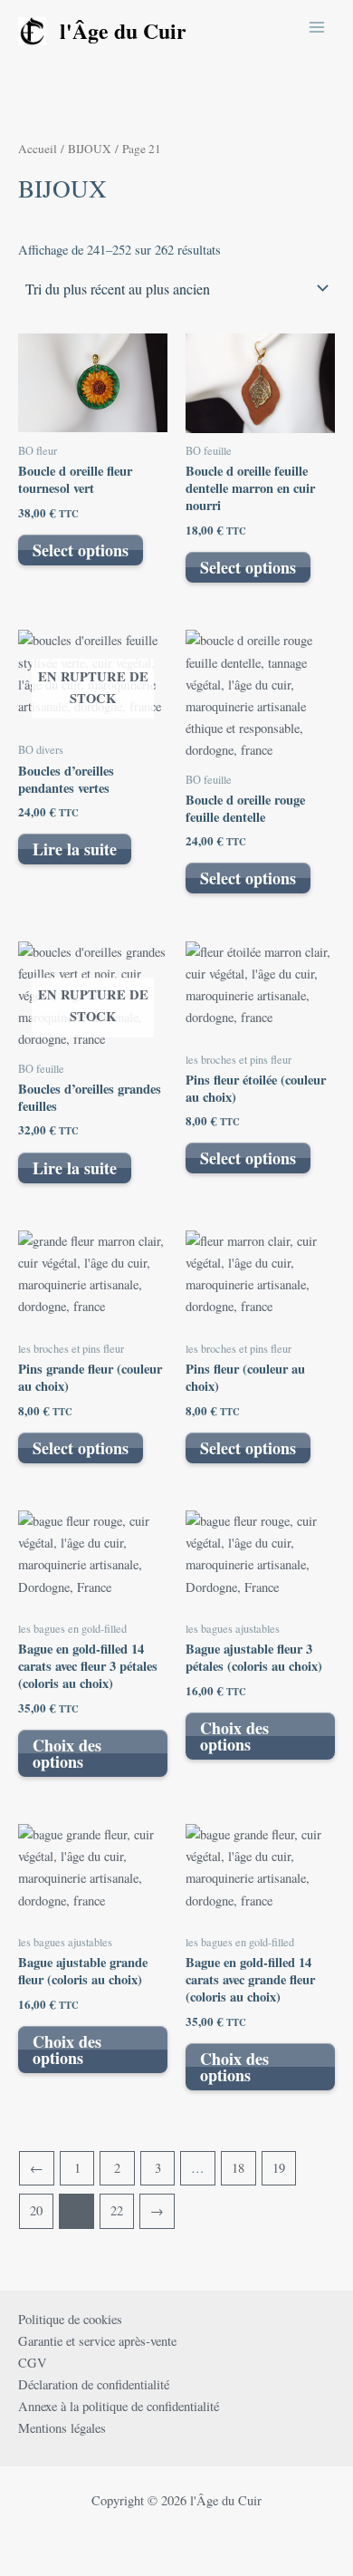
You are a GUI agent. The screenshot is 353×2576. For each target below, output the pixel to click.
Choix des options (67, 1753)
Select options (81, 550)
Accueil (38, 149)
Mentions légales (62, 2428)
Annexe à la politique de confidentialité (119, 2406)
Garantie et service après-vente (97, 2341)
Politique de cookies (70, 2319)
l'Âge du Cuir (123, 30)
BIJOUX (90, 149)
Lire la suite (75, 849)
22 (117, 2210)
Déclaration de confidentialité (94, 2384)
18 (238, 2168)
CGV (33, 2363)
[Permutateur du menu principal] (317, 26)
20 (36, 2210)
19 (279, 2168)
